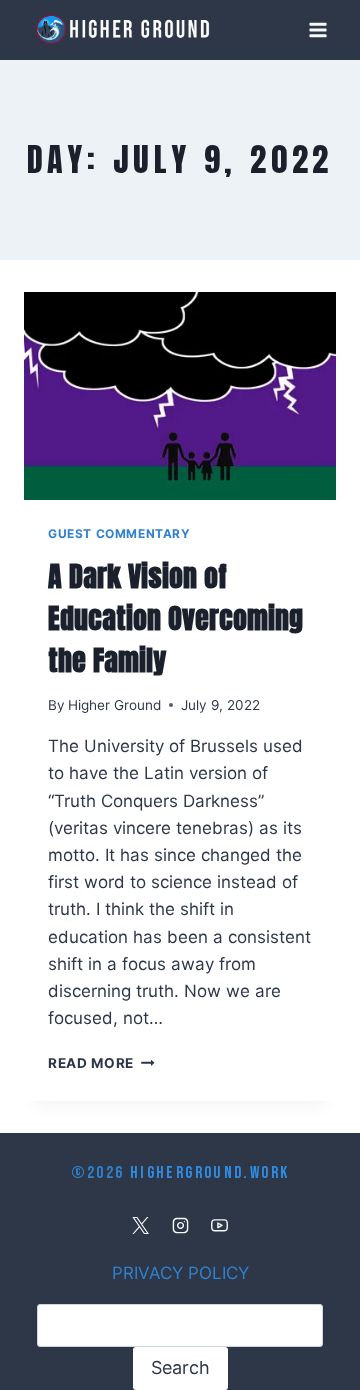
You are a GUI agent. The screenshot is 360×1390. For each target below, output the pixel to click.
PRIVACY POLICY (180, 1273)
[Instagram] (180, 1226)
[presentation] (180, 396)
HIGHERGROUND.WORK (209, 1173)
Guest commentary (119, 533)
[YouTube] (219, 1226)
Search (180, 1367)
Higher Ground (114, 705)
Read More (101, 1063)
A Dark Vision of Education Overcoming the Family (175, 618)
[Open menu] (317, 29)
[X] (141, 1226)
